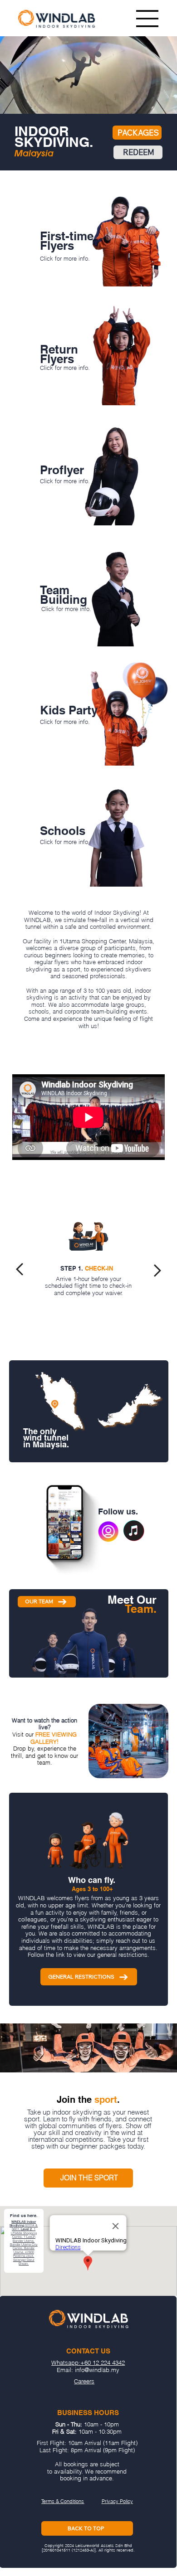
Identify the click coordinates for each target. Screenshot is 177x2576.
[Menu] (147, 19)
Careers (84, 2381)
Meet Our (132, 1604)
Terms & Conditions (63, 2501)
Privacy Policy (117, 2501)
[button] (161, 107)
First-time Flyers (67, 241)
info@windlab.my (97, 2370)
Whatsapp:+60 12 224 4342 (88, 2363)
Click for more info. (65, 258)
